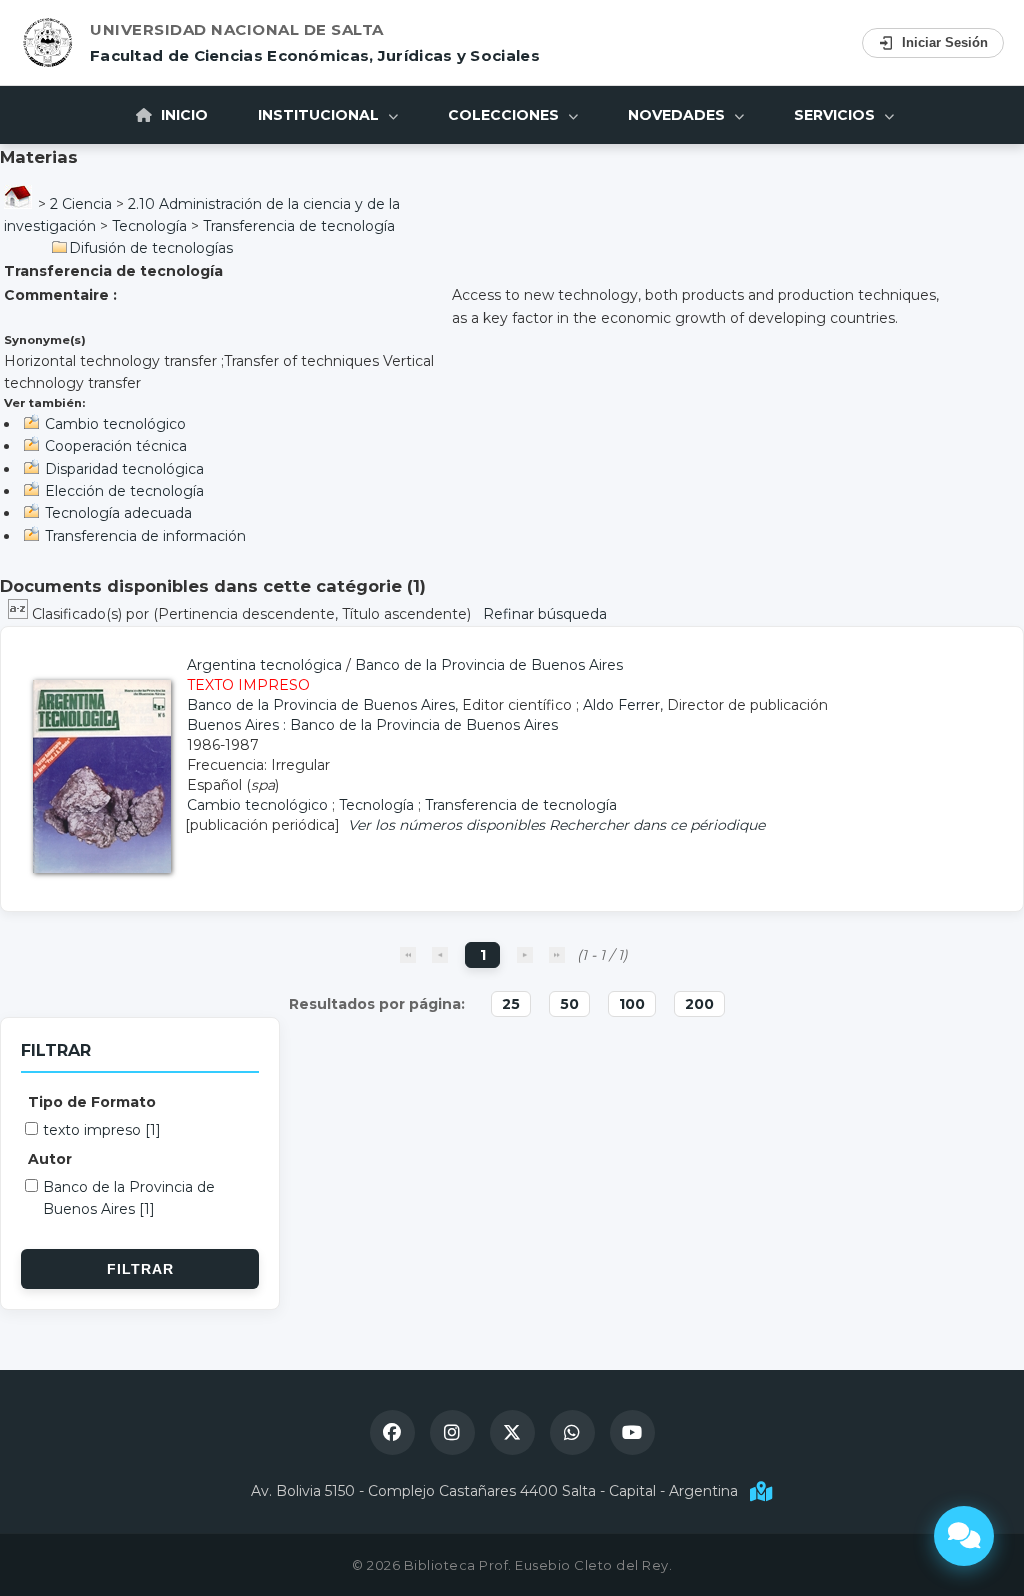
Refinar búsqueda (545, 614)
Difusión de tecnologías (151, 248)
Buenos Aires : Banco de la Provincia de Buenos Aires (372, 725)
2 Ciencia (81, 204)
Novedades (678, 115)
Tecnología (149, 226)
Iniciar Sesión (945, 42)
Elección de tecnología (124, 491)
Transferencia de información (145, 536)
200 (699, 1004)
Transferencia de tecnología (299, 226)
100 (632, 1004)
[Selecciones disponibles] (20, 614)
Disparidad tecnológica (124, 469)
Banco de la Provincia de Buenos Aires (489, 665)
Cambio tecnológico (115, 424)
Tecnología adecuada (118, 513)
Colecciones (505, 115)
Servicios (836, 115)
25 (511, 1004)
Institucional (320, 115)
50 (569, 1004)
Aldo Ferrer (621, 705)
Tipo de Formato (92, 1102)
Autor (50, 1159)
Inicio (182, 115)
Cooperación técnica (116, 446)
